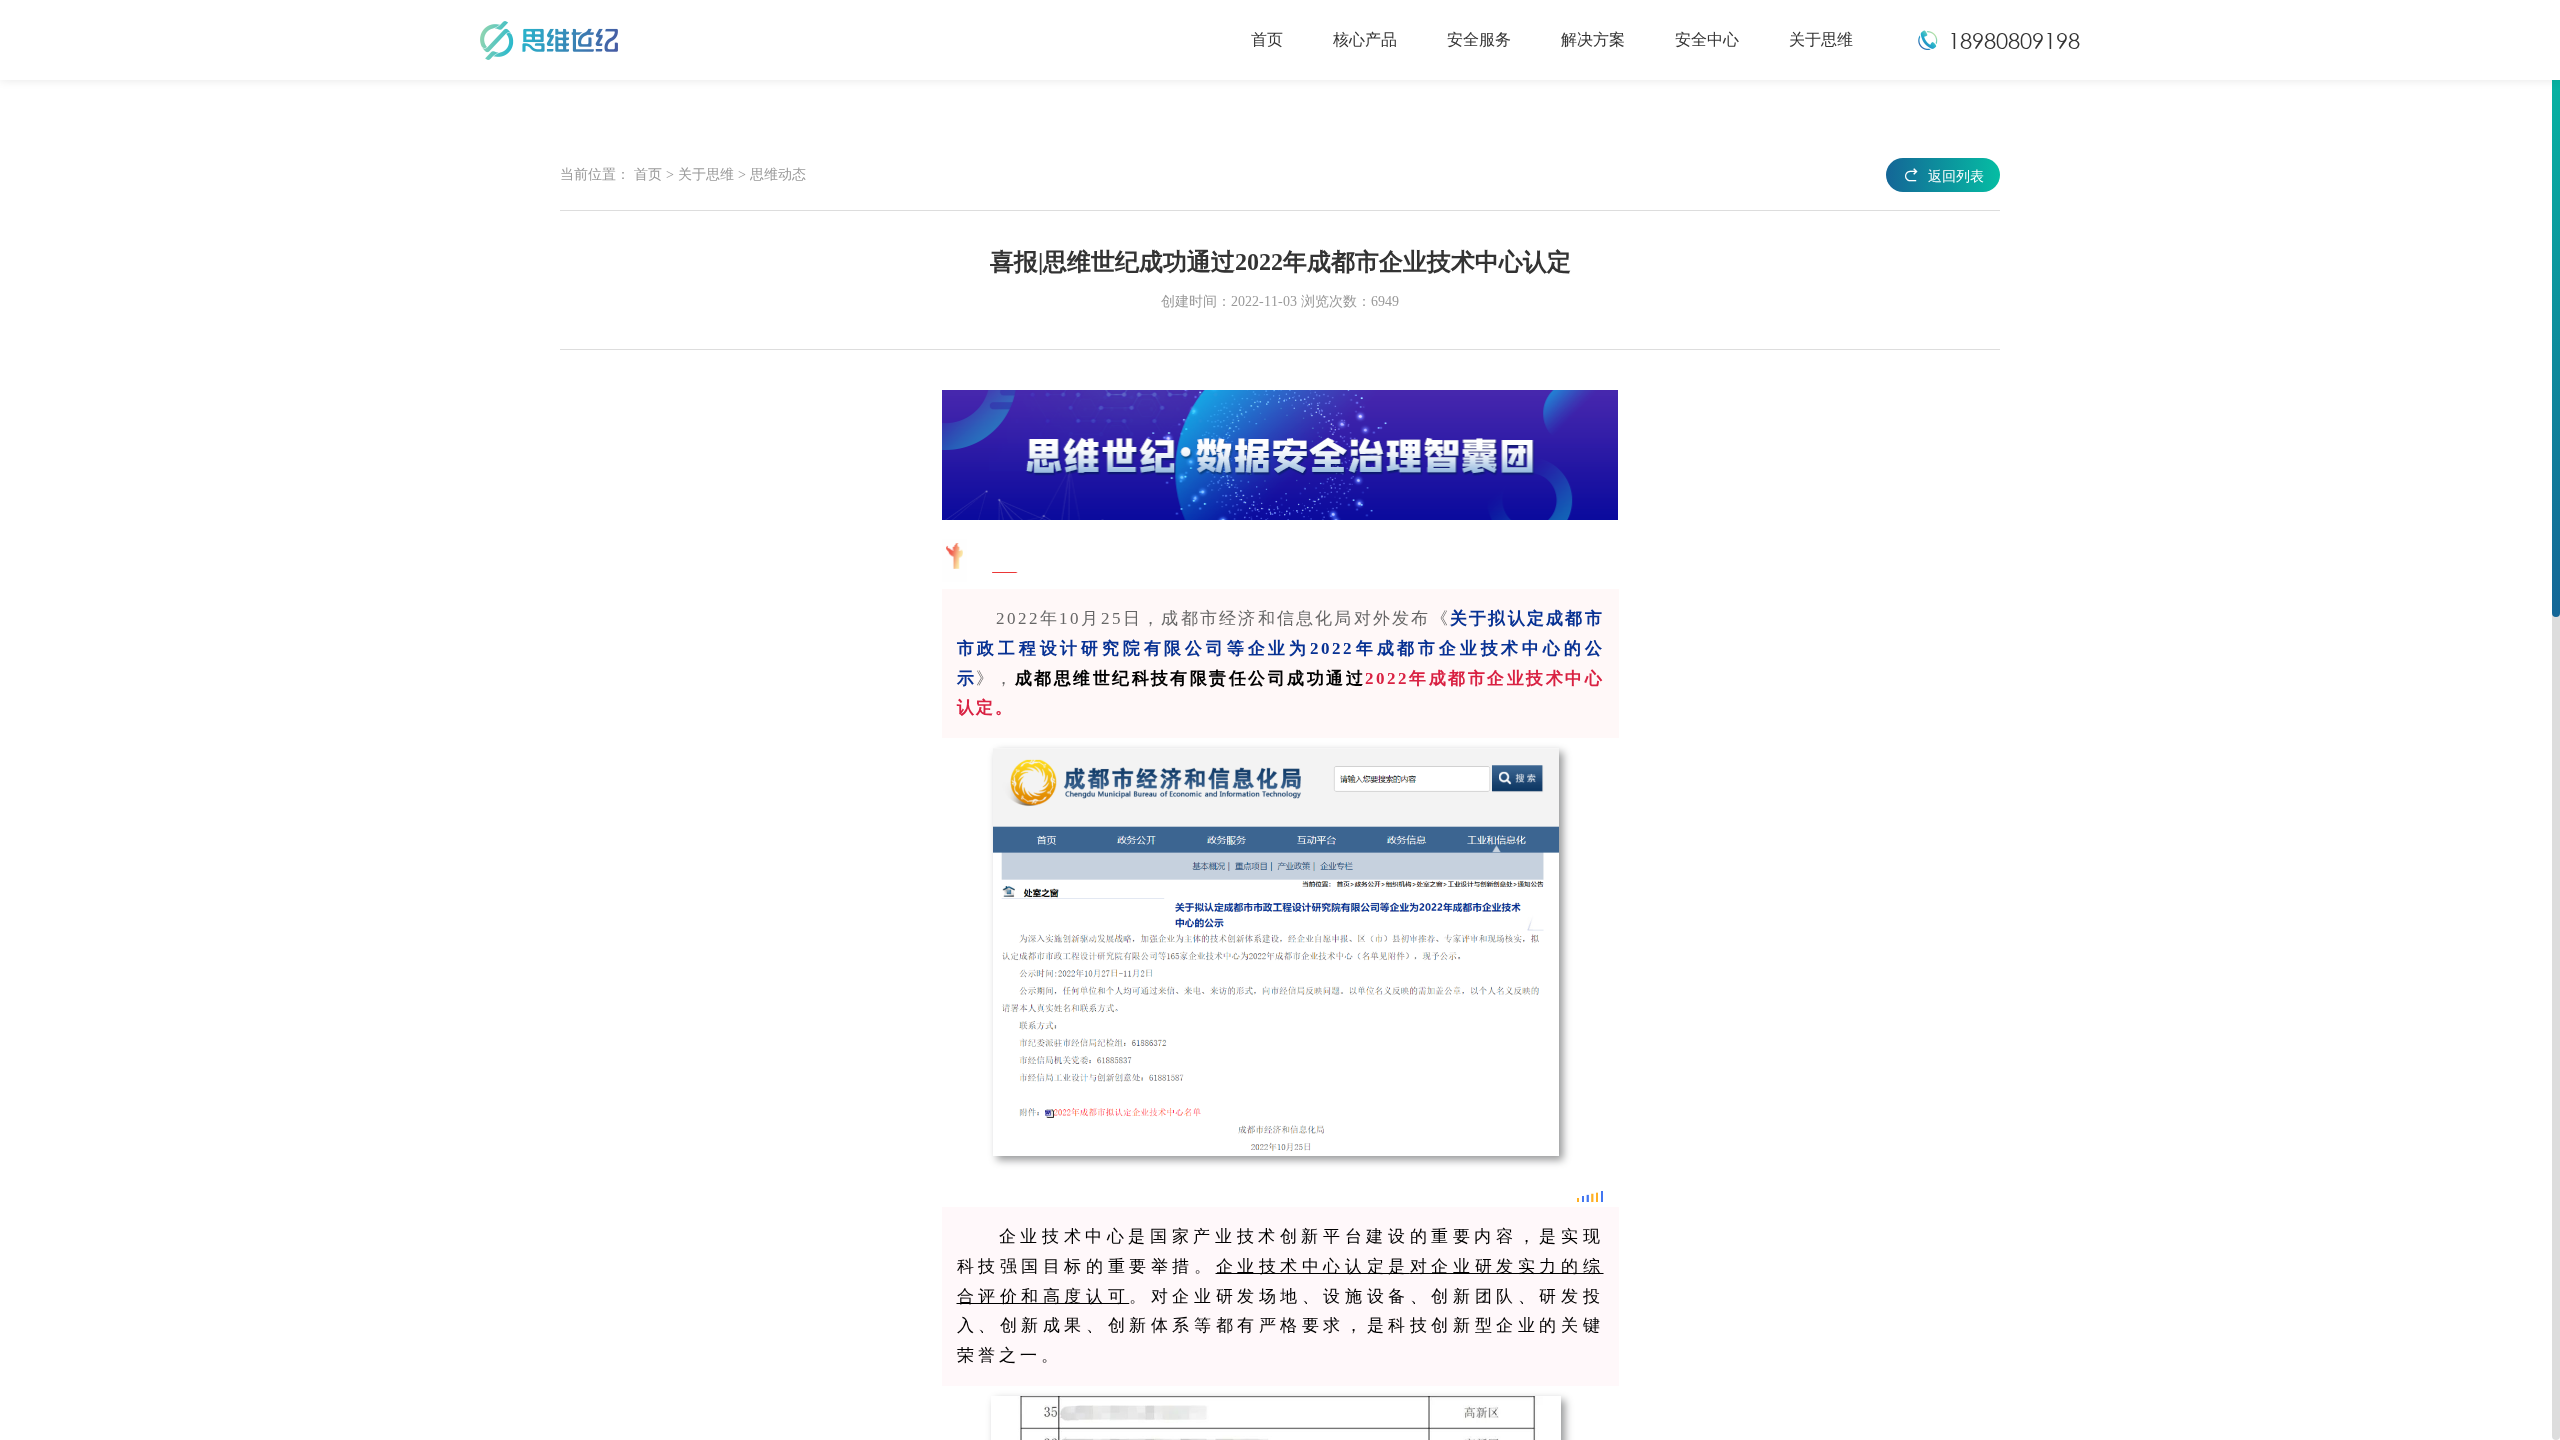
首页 (648, 174)
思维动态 (778, 174)
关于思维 (708, 174)
